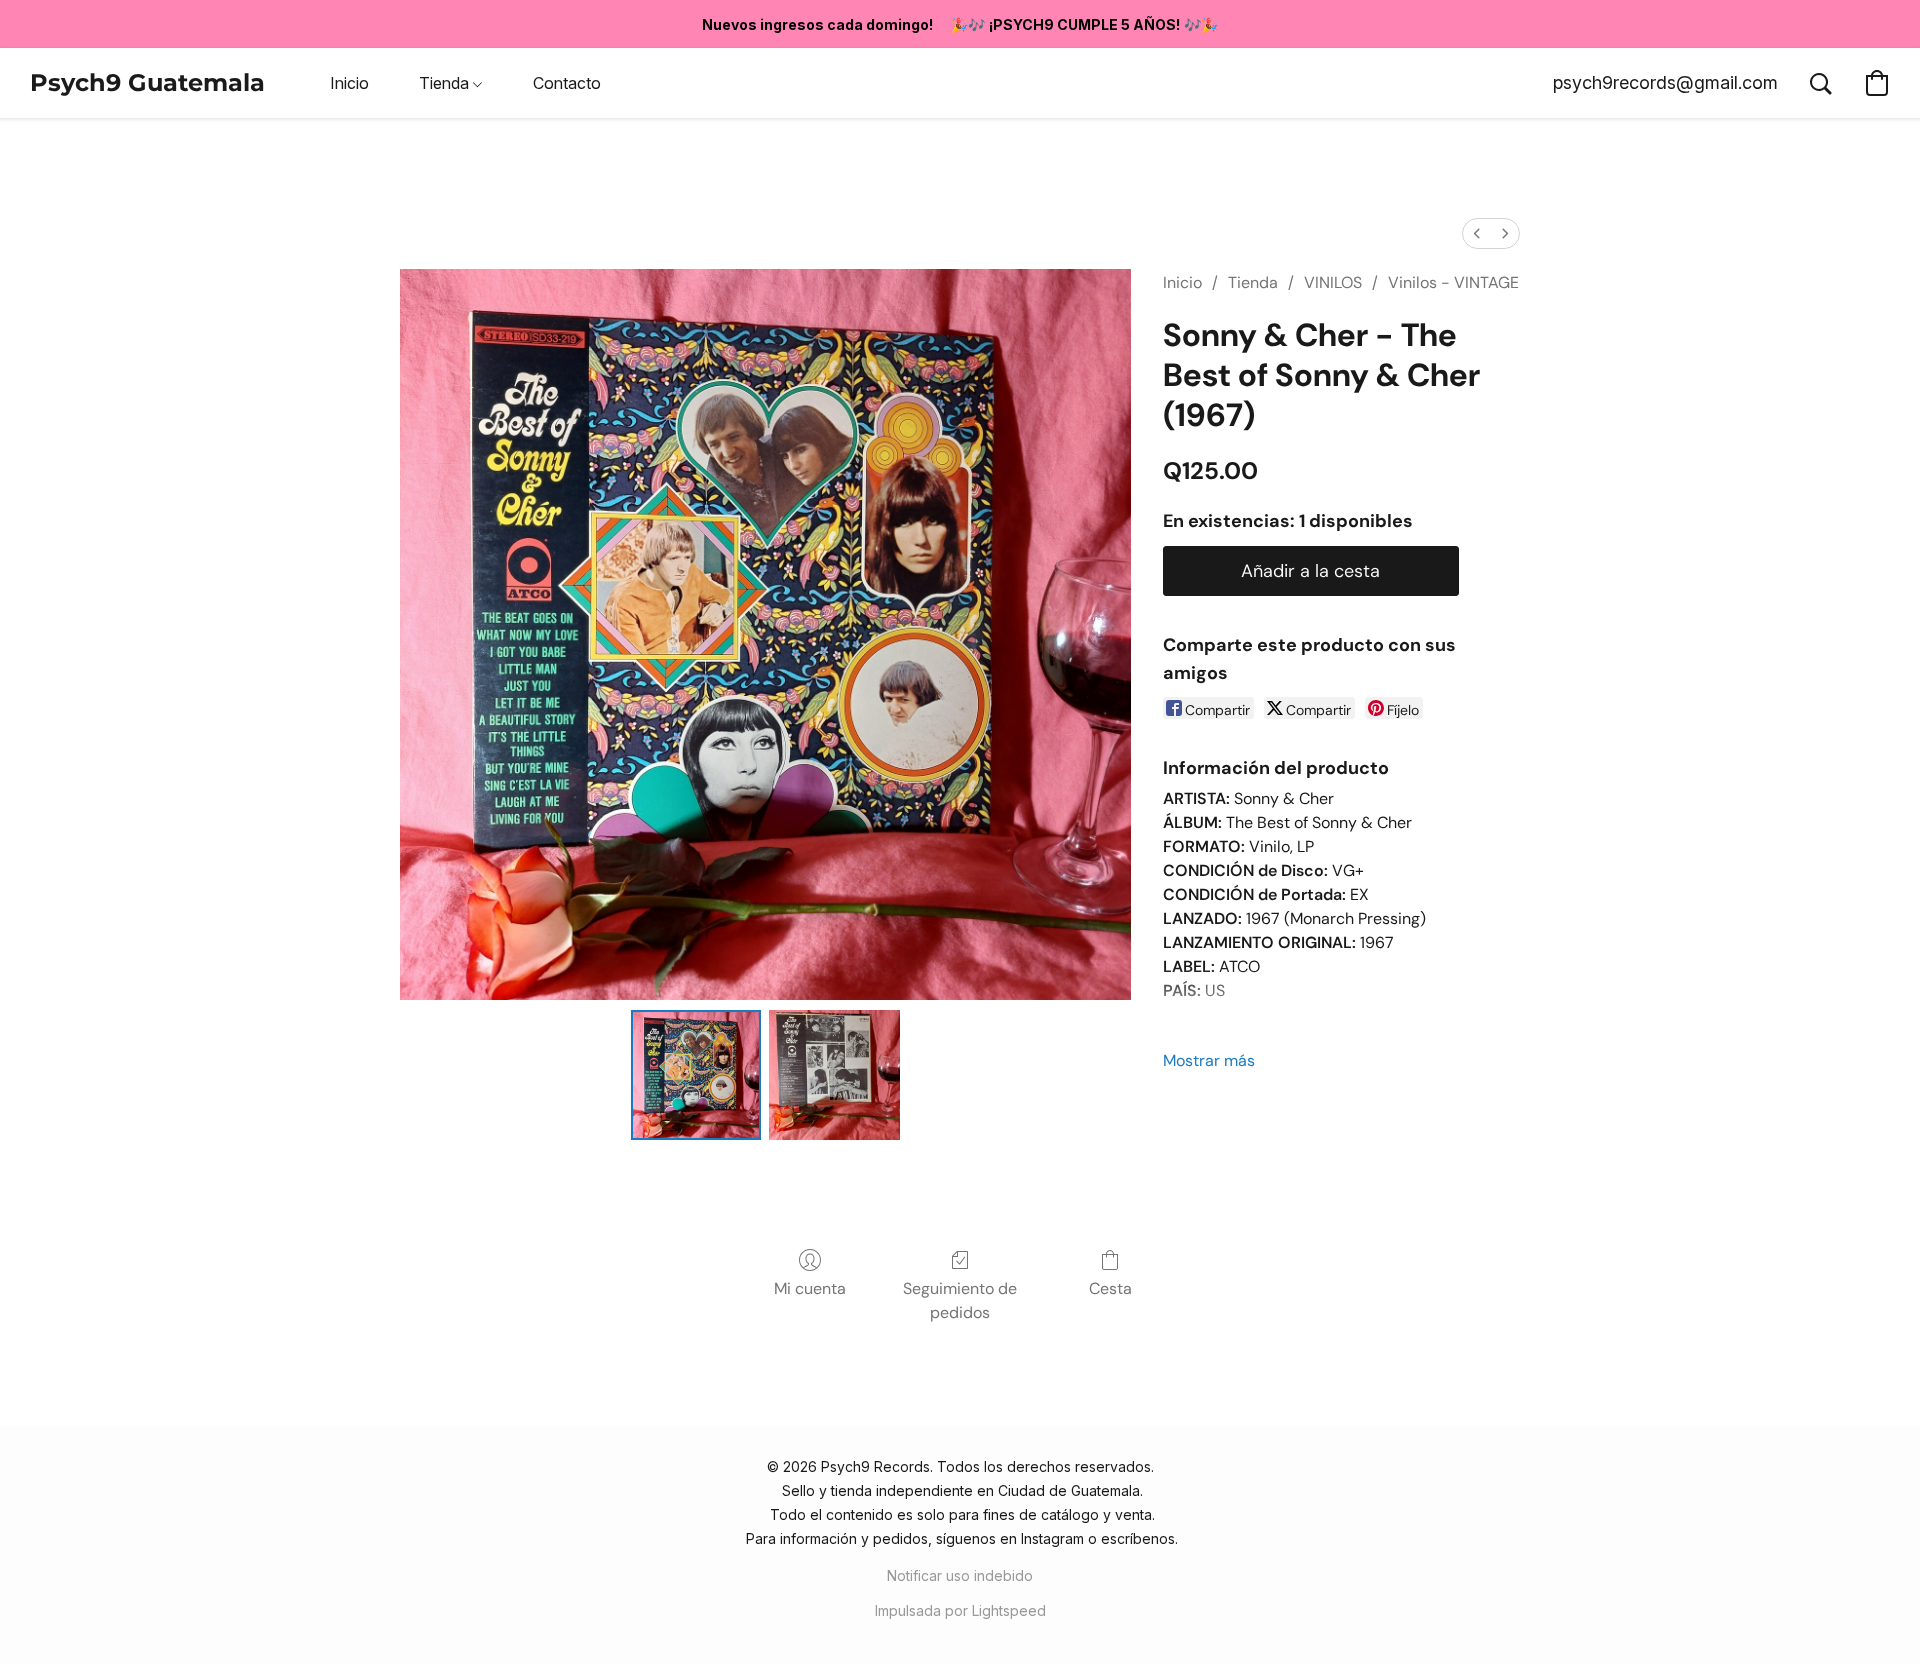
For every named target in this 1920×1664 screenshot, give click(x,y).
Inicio (1182, 282)
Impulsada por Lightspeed (960, 1610)
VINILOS (1333, 282)
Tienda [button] (446, 83)
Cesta (1110, 1288)
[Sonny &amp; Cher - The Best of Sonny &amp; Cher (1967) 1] (834, 1075)
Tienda (1253, 282)
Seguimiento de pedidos (960, 1300)
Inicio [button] (349, 83)
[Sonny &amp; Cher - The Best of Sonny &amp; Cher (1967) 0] (696, 1075)
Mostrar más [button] (1209, 1060)
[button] (147, 83)
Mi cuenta (810, 1288)
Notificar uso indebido (960, 1575)
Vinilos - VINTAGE (1453, 282)
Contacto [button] (567, 83)
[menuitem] (1477, 233)
